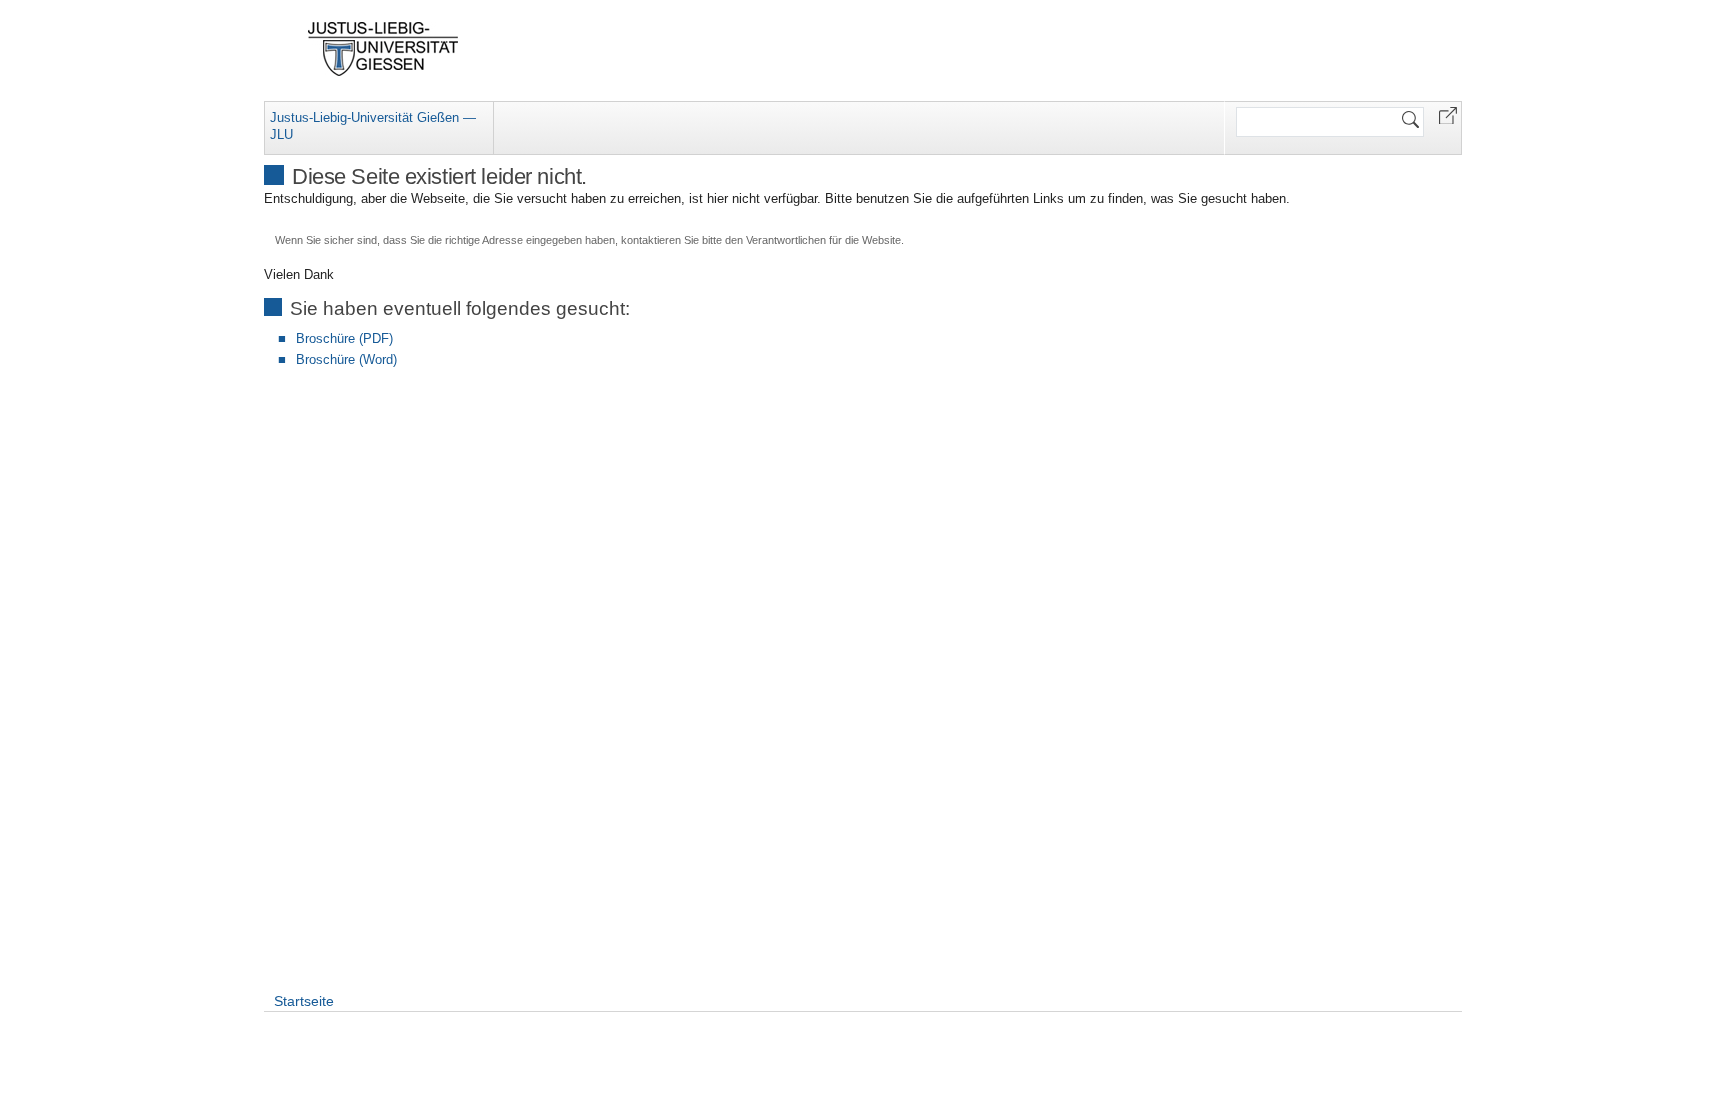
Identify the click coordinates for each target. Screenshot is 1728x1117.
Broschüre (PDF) (344, 338)
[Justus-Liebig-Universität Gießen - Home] (383, 49)
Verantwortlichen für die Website (823, 240)
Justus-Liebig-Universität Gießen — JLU (373, 126)
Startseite (304, 1001)
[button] (1448, 114)
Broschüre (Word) (346, 359)
